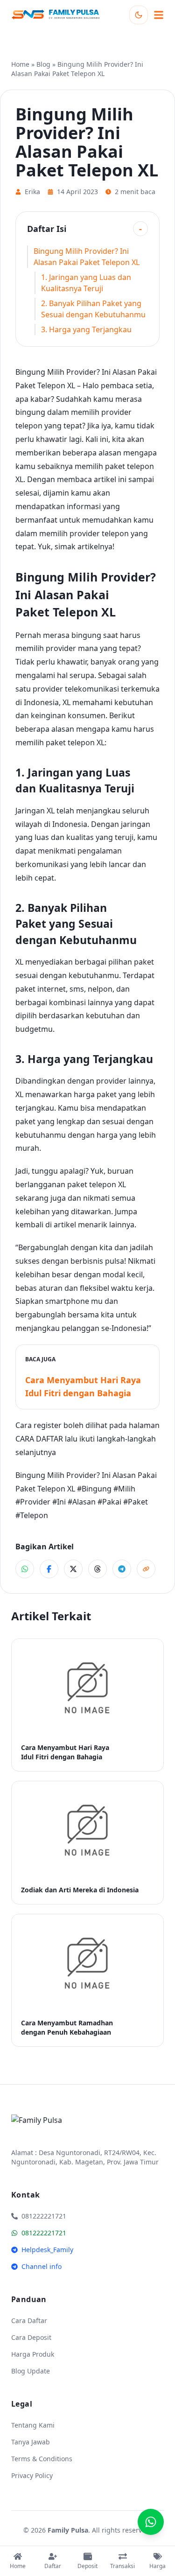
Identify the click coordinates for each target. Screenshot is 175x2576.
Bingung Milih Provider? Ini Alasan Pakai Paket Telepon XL (87, 257)
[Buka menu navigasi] (159, 15)
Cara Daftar (29, 2320)
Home (20, 64)
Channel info (42, 2266)
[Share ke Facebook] (49, 1569)
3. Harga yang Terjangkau (86, 329)
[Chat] (151, 2522)
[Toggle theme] (139, 15)
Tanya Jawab (31, 2442)
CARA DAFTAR (39, 1439)
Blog (43, 64)
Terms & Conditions (42, 2459)
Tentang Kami (33, 2425)
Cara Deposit (31, 2337)
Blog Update (31, 2371)
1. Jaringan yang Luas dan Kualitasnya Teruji (86, 283)
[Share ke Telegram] (122, 1569)
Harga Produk (33, 2354)
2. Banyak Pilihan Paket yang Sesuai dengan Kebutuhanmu (93, 309)
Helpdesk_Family (47, 2250)
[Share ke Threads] (98, 1569)
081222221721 (44, 2233)
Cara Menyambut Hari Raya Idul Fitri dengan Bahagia (83, 1386)
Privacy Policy (32, 2475)
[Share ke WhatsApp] (25, 1569)
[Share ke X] (73, 1569)
